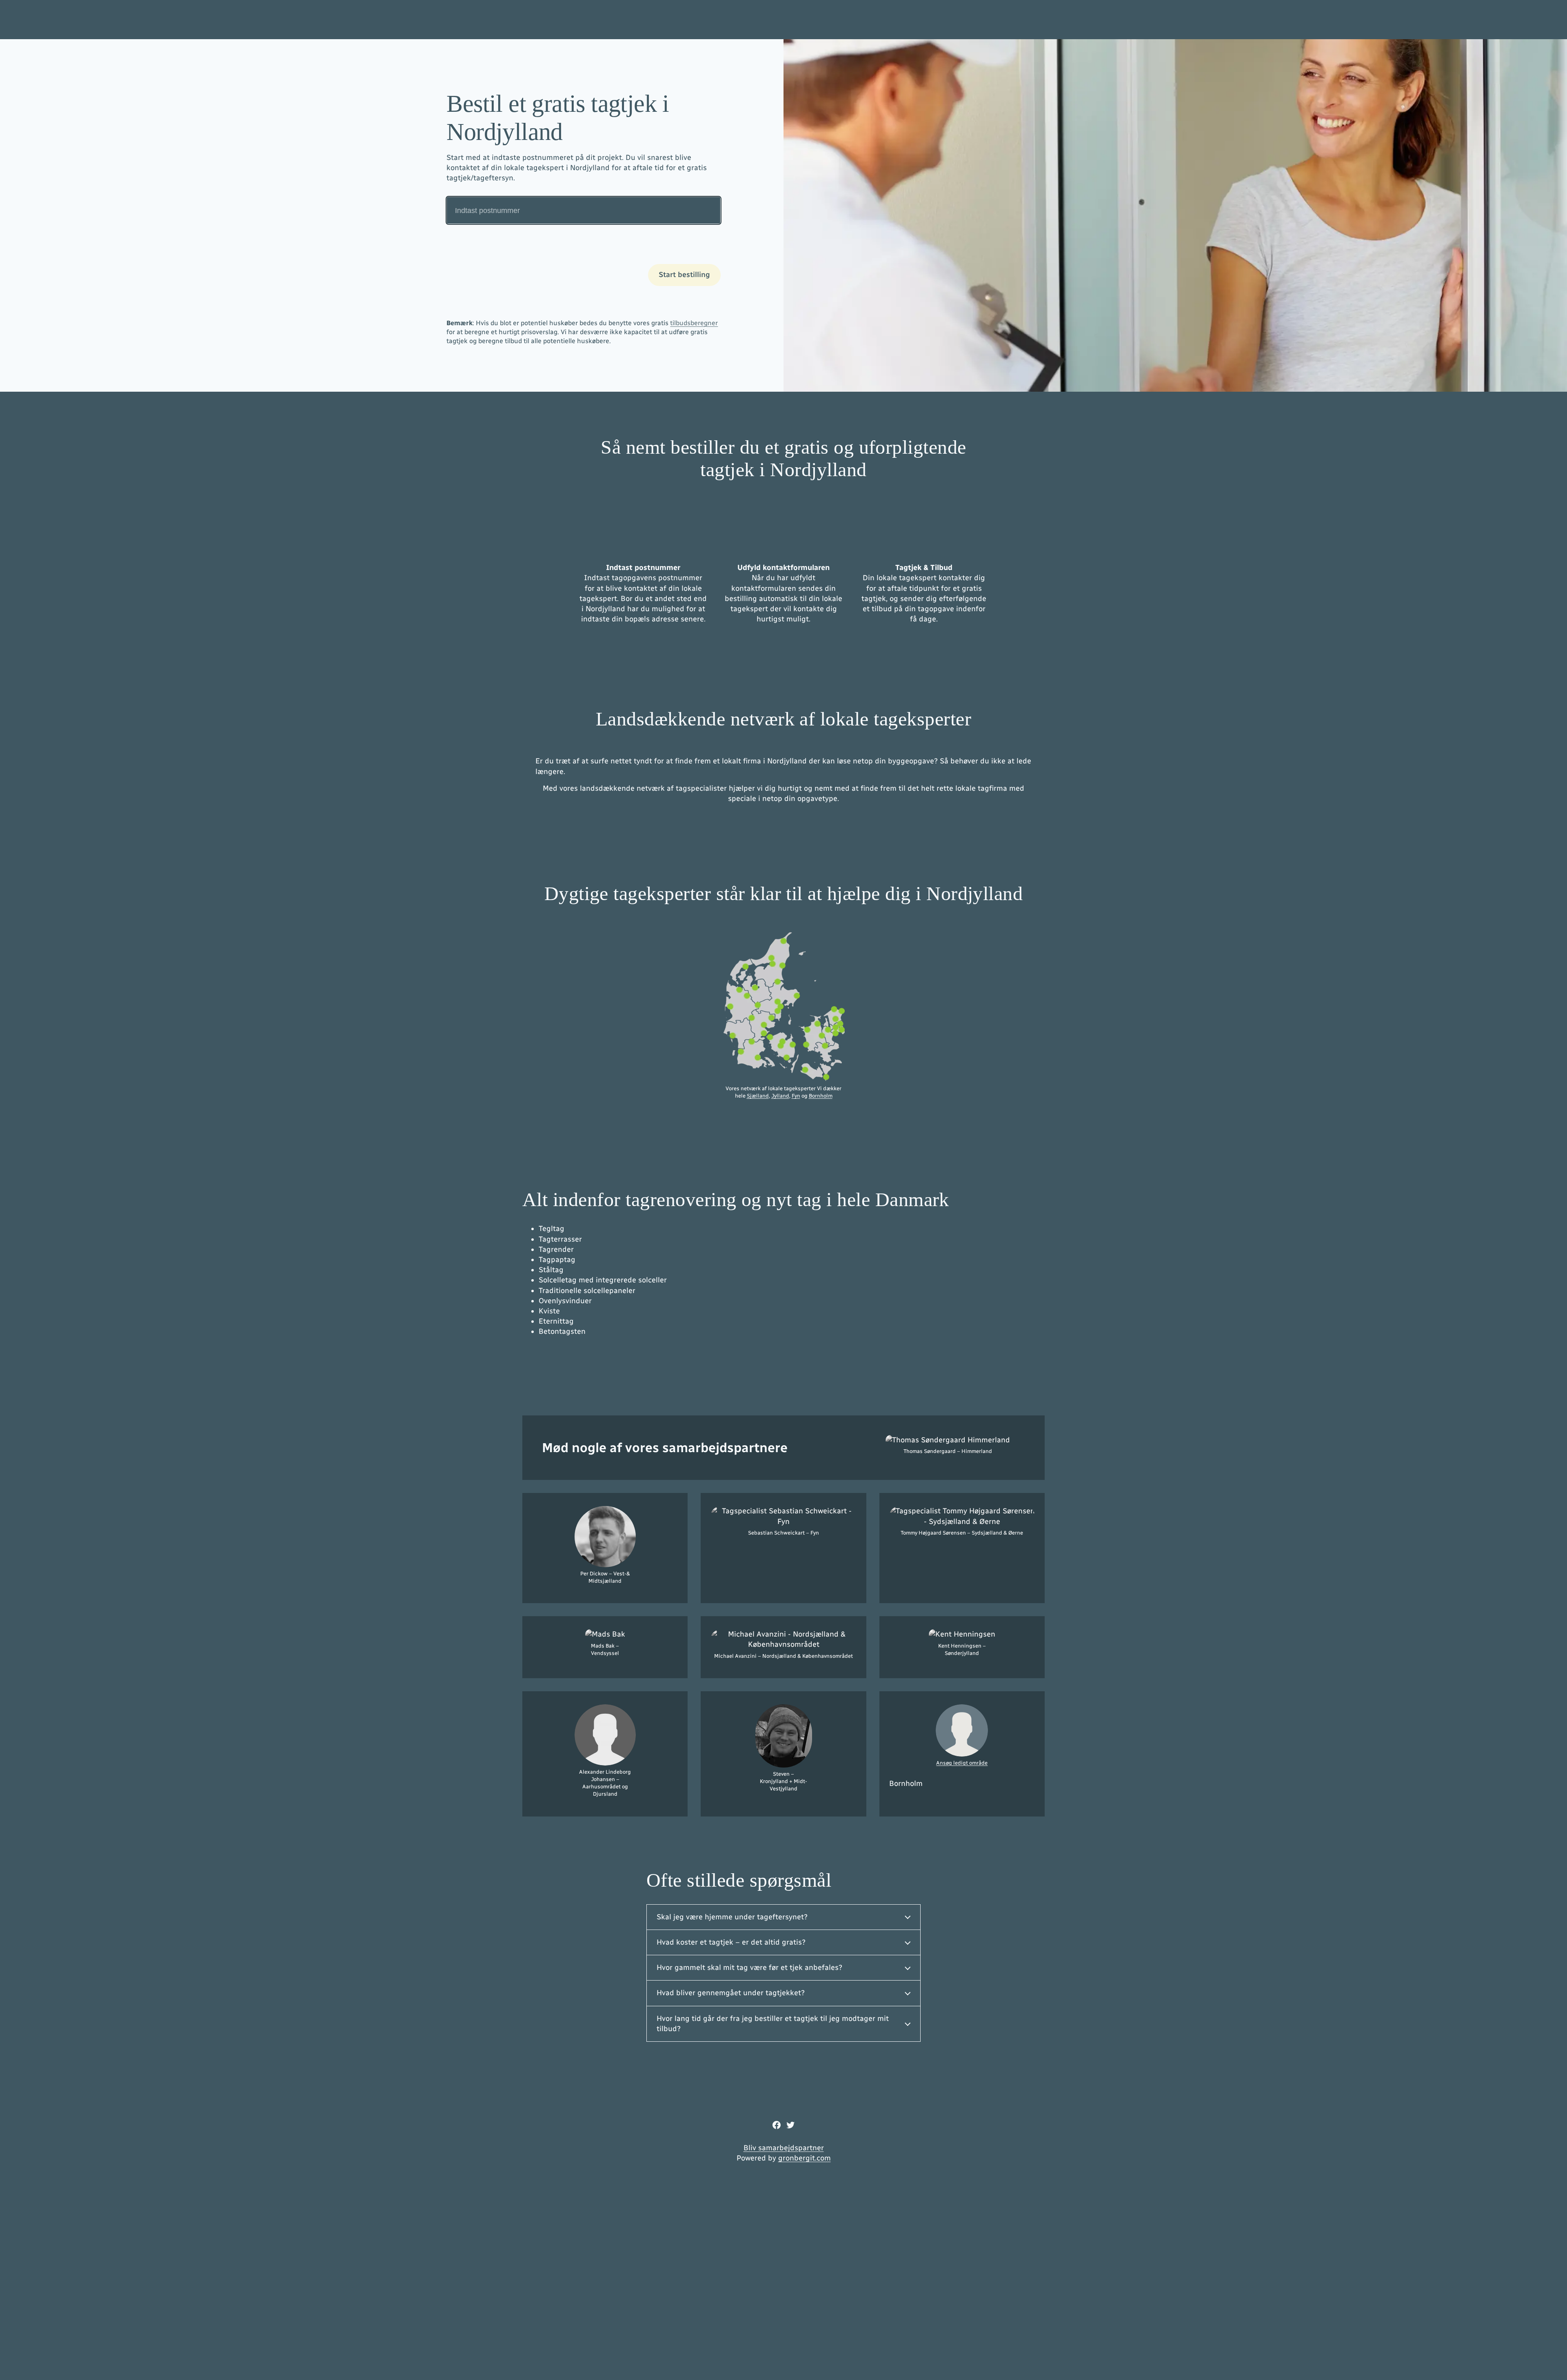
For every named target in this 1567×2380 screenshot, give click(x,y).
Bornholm (821, 1096)
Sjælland (758, 1096)
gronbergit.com (805, 2158)
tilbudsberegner (694, 323)
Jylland (780, 1096)
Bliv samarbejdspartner (784, 2148)
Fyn (796, 1096)
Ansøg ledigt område (962, 1763)
